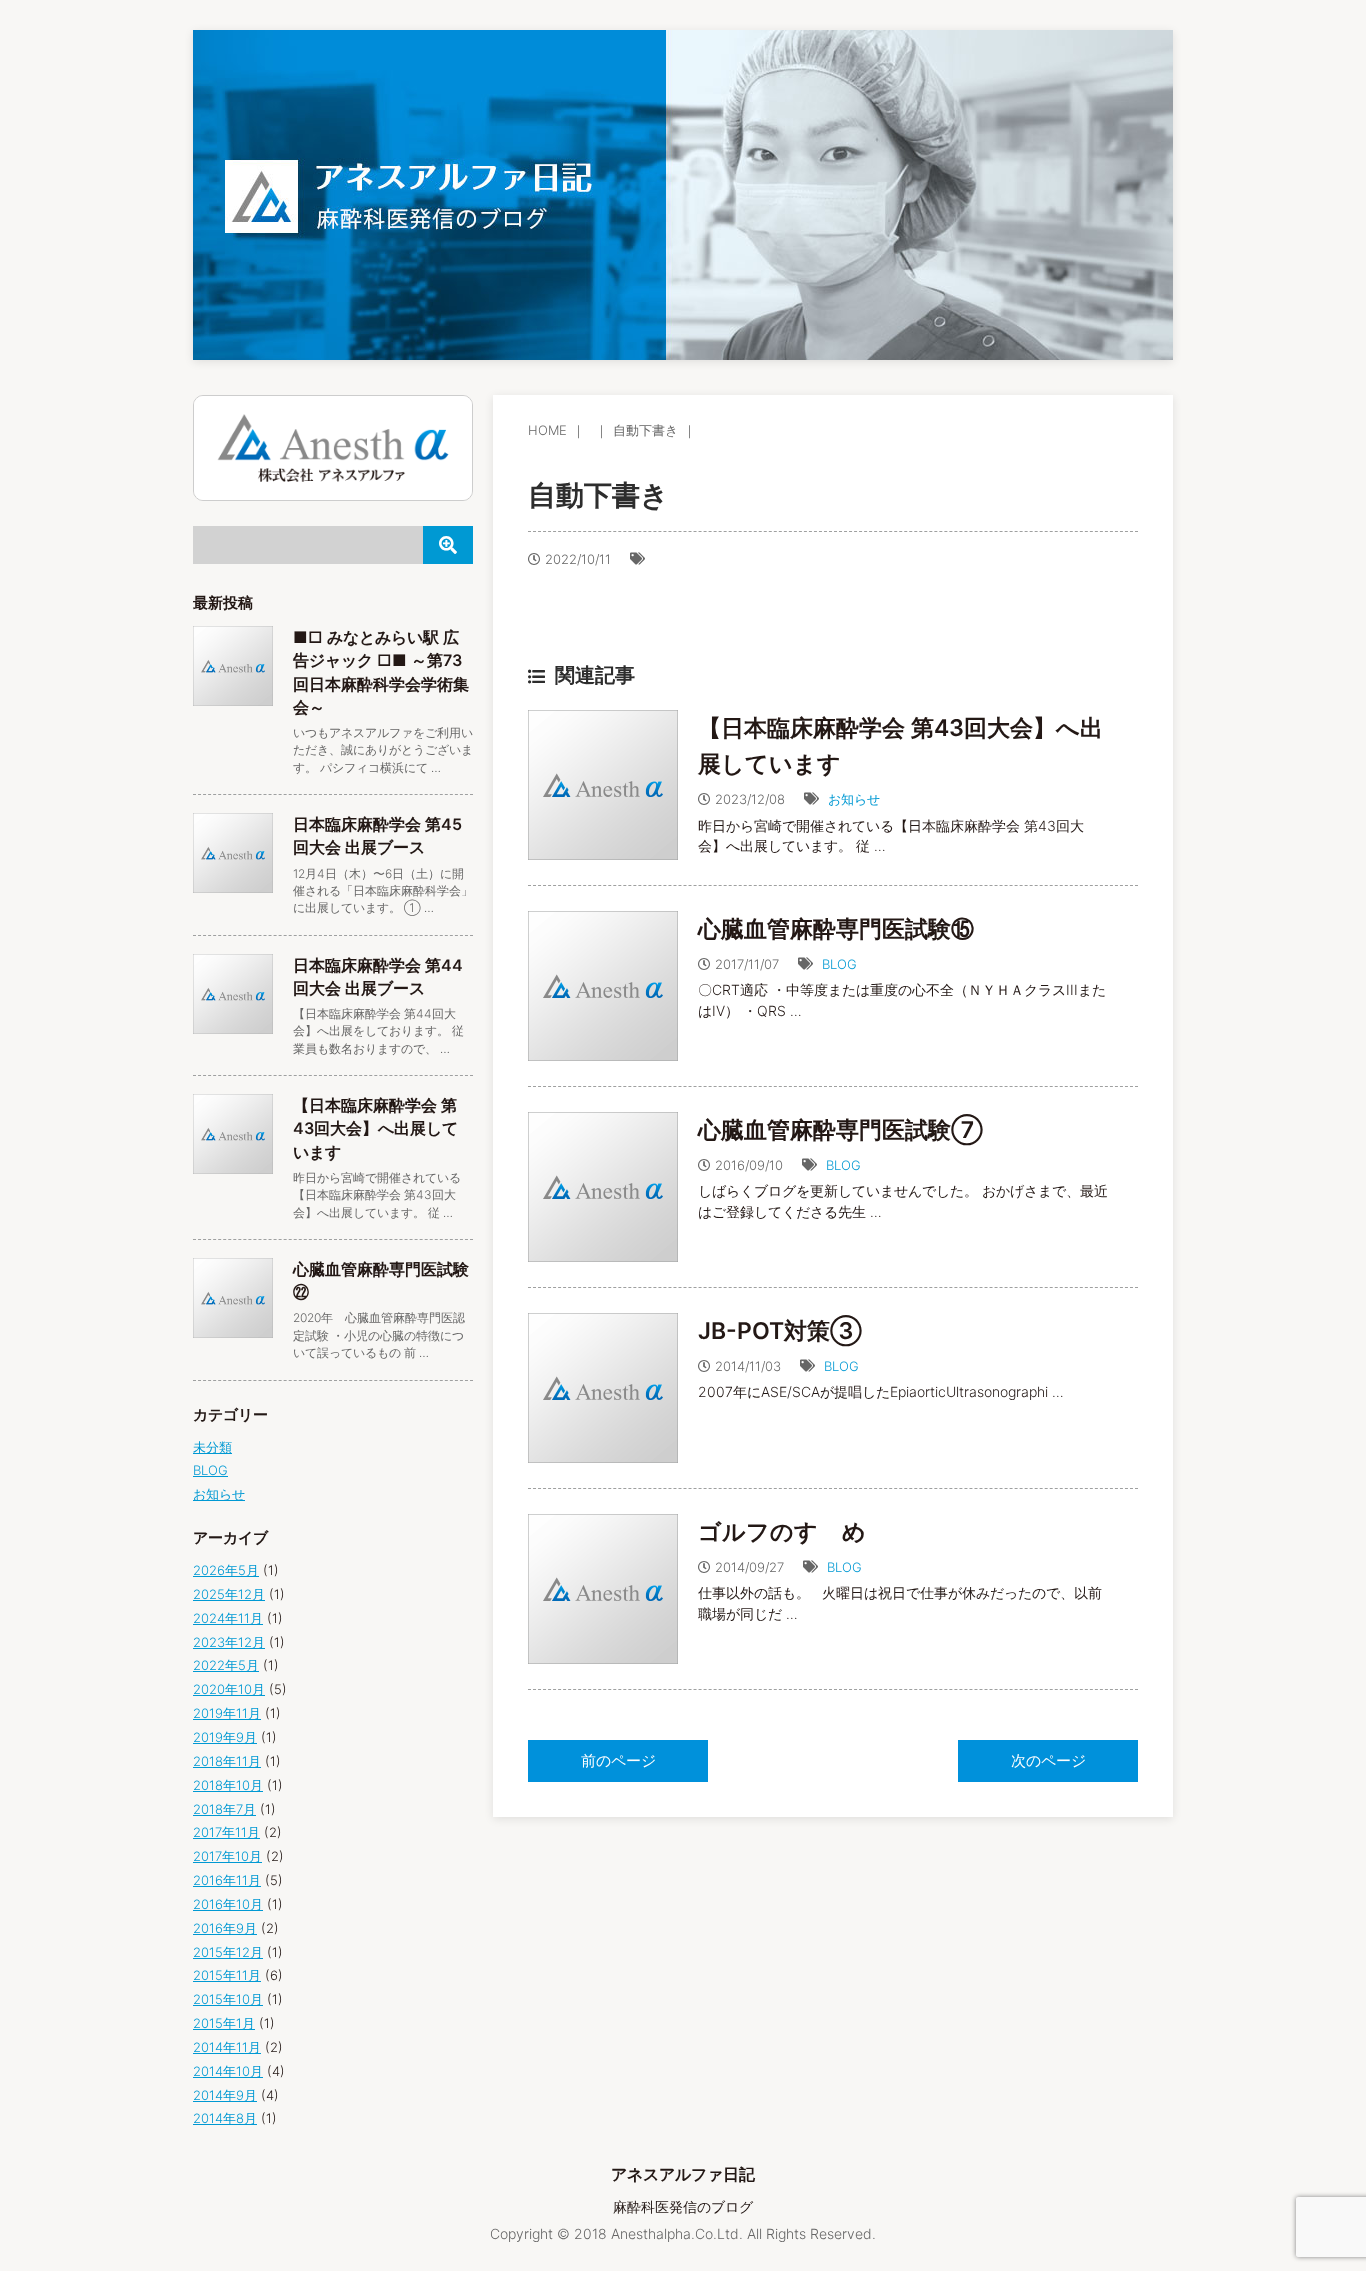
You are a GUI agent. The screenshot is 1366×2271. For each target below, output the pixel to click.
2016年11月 (227, 1880)
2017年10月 (227, 1856)
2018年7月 (224, 1809)
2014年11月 (227, 2047)
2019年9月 (225, 1737)
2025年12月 (229, 1594)
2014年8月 (225, 2118)
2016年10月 (228, 1904)
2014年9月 (225, 2095)
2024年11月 (228, 1618)
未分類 (212, 1447)
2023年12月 (229, 1642)
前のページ (618, 1760)
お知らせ (854, 799)
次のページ (1048, 1760)
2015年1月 (224, 2023)
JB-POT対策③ (780, 1331)
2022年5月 (226, 1665)
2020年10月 (229, 1689)
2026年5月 (226, 1570)
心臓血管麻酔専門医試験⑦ (840, 1130)
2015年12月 (228, 1952)
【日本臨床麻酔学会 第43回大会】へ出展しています (375, 1128)
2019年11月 (227, 1713)
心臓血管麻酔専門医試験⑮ (836, 929)
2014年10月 (228, 2071)
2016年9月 (225, 1928)
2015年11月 (227, 1975)
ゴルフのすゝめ (782, 1532)
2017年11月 (226, 1832)
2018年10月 (228, 1785)
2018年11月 (227, 1761)
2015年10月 (228, 1999)
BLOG (839, 964)
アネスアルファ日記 (683, 2174)
